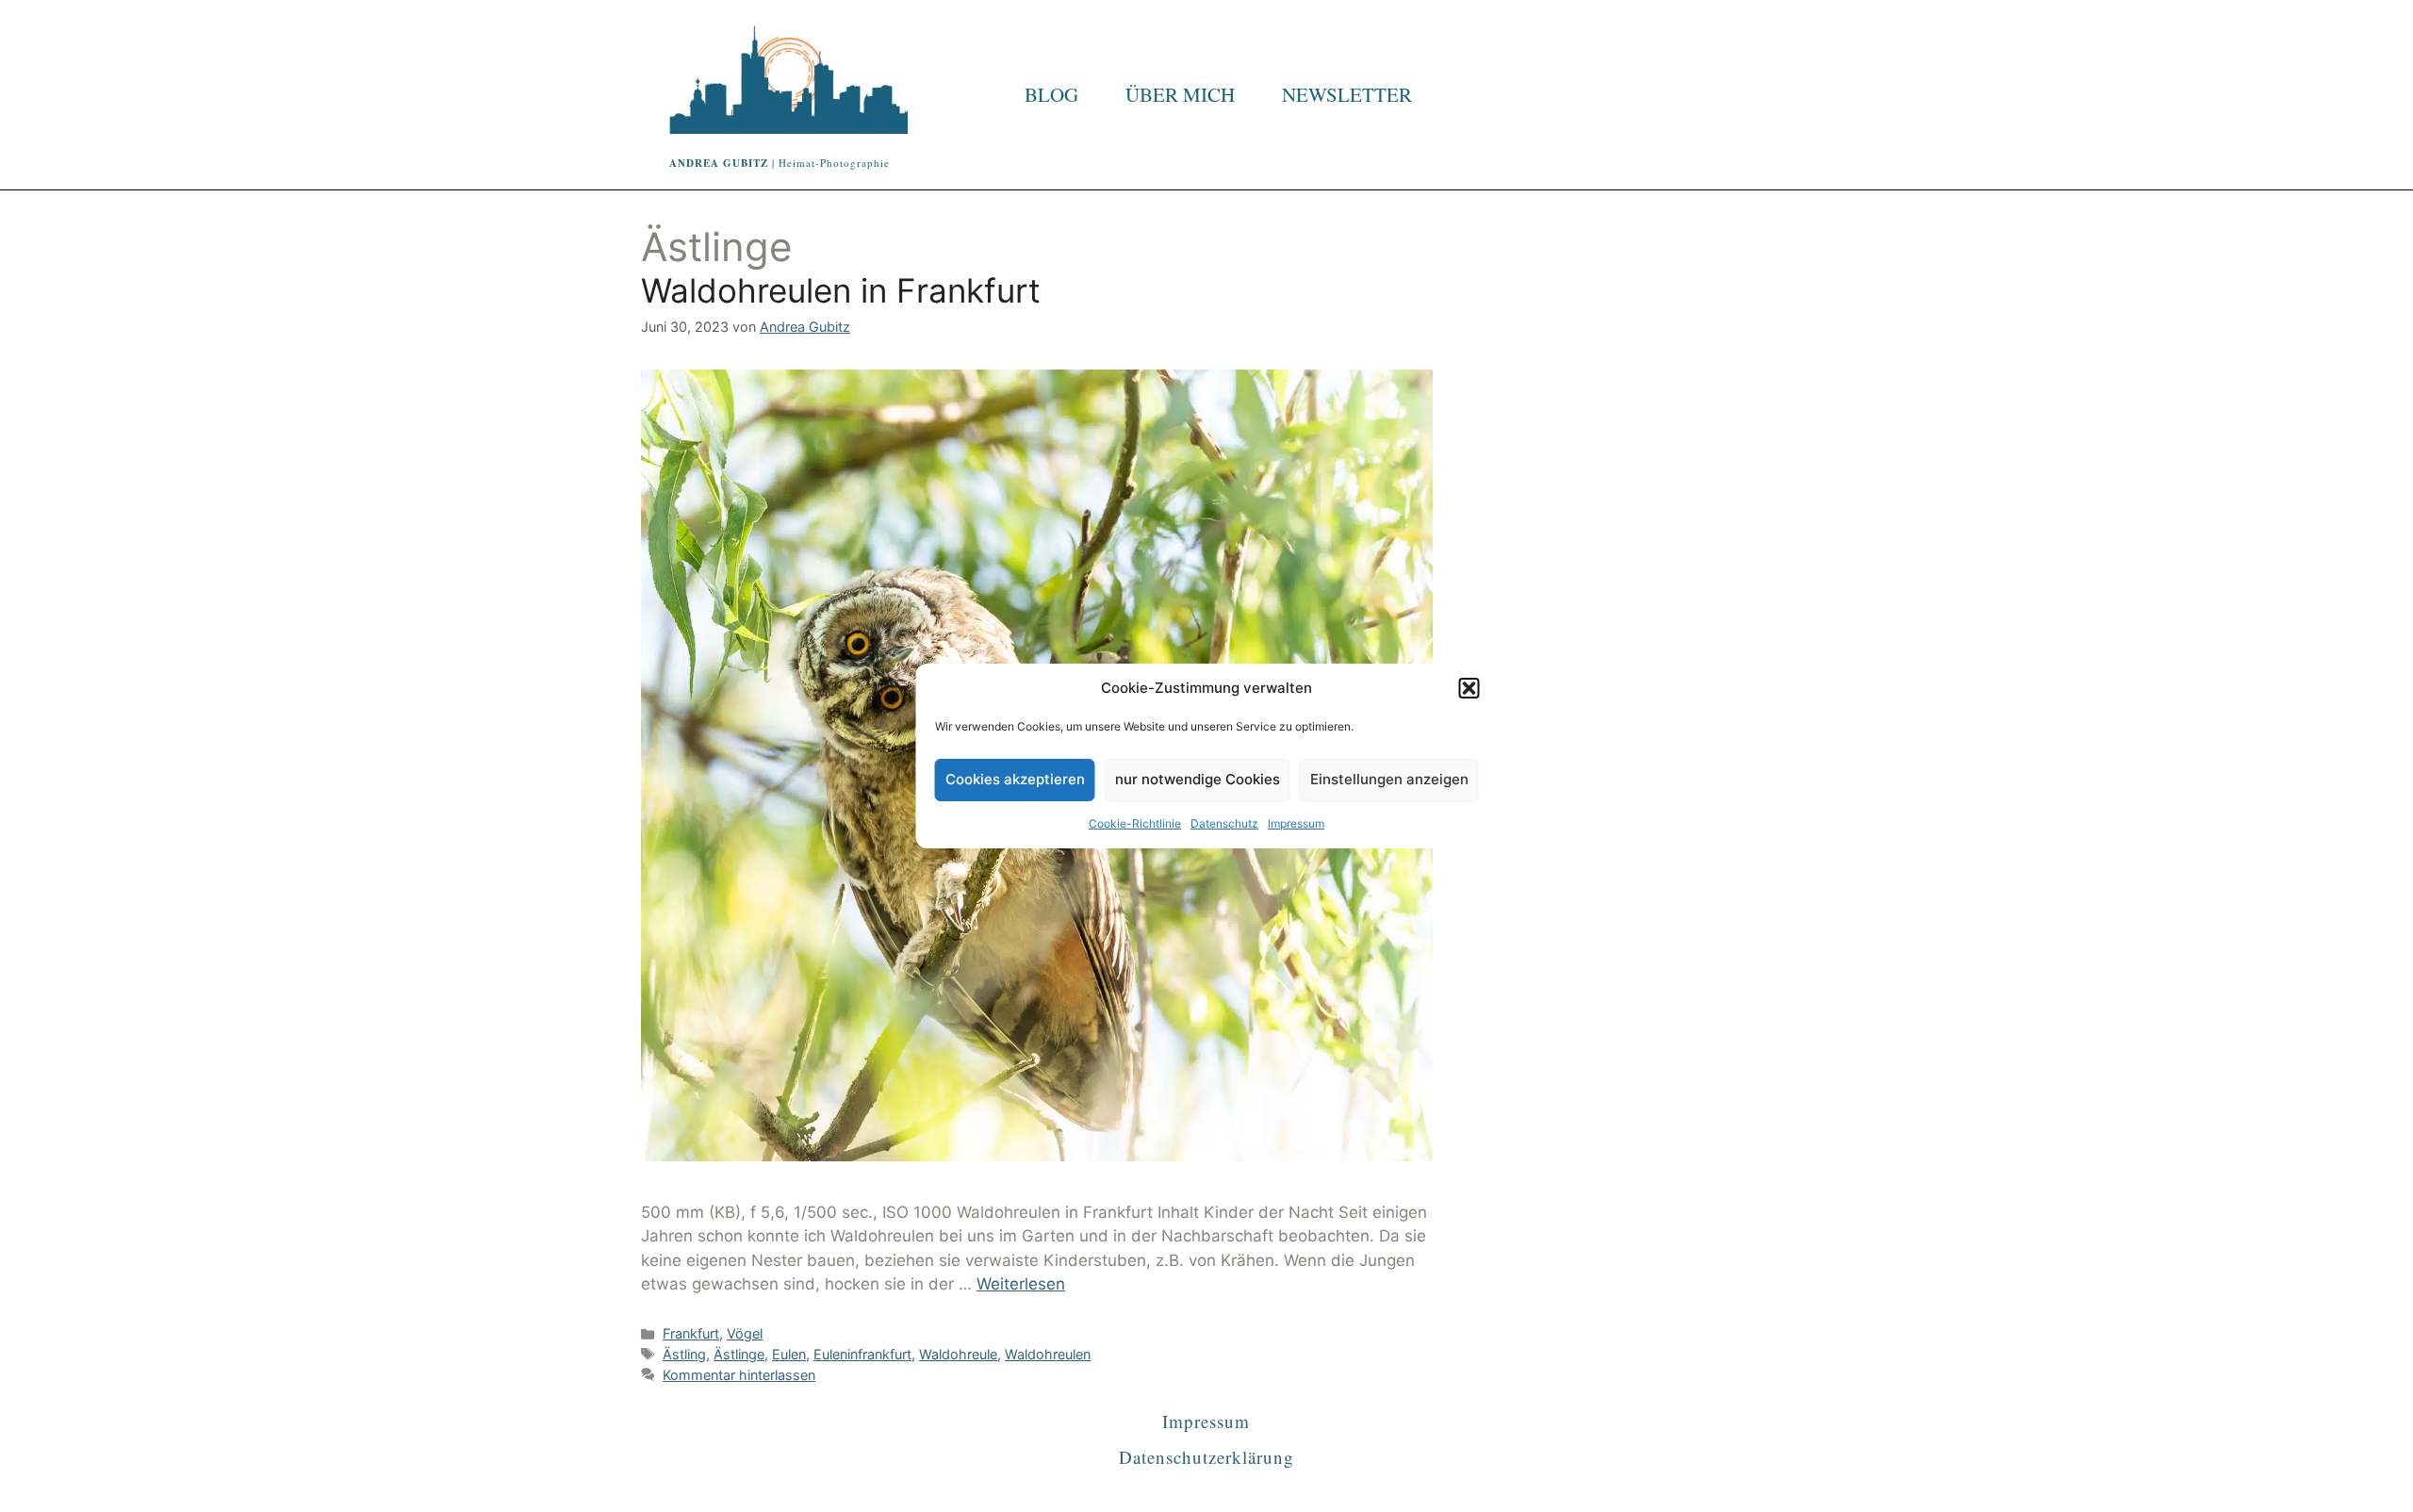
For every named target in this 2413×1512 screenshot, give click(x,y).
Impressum (1296, 823)
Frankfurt (691, 1333)
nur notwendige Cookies (1198, 779)
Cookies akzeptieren (1015, 779)
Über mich (1180, 94)
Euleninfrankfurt (862, 1354)
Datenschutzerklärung (1206, 1457)
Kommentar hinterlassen (739, 1375)
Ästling (684, 1354)
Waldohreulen (1048, 1354)
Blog (1051, 94)
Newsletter (1347, 94)
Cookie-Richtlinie (1135, 823)
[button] (1469, 688)
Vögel (745, 1333)
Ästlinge (739, 1354)
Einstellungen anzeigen (1389, 779)
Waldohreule (958, 1354)
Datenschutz (1224, 823)
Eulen (789, 1354)
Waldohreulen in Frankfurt (841, 290)
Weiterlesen (1021, 1284)
